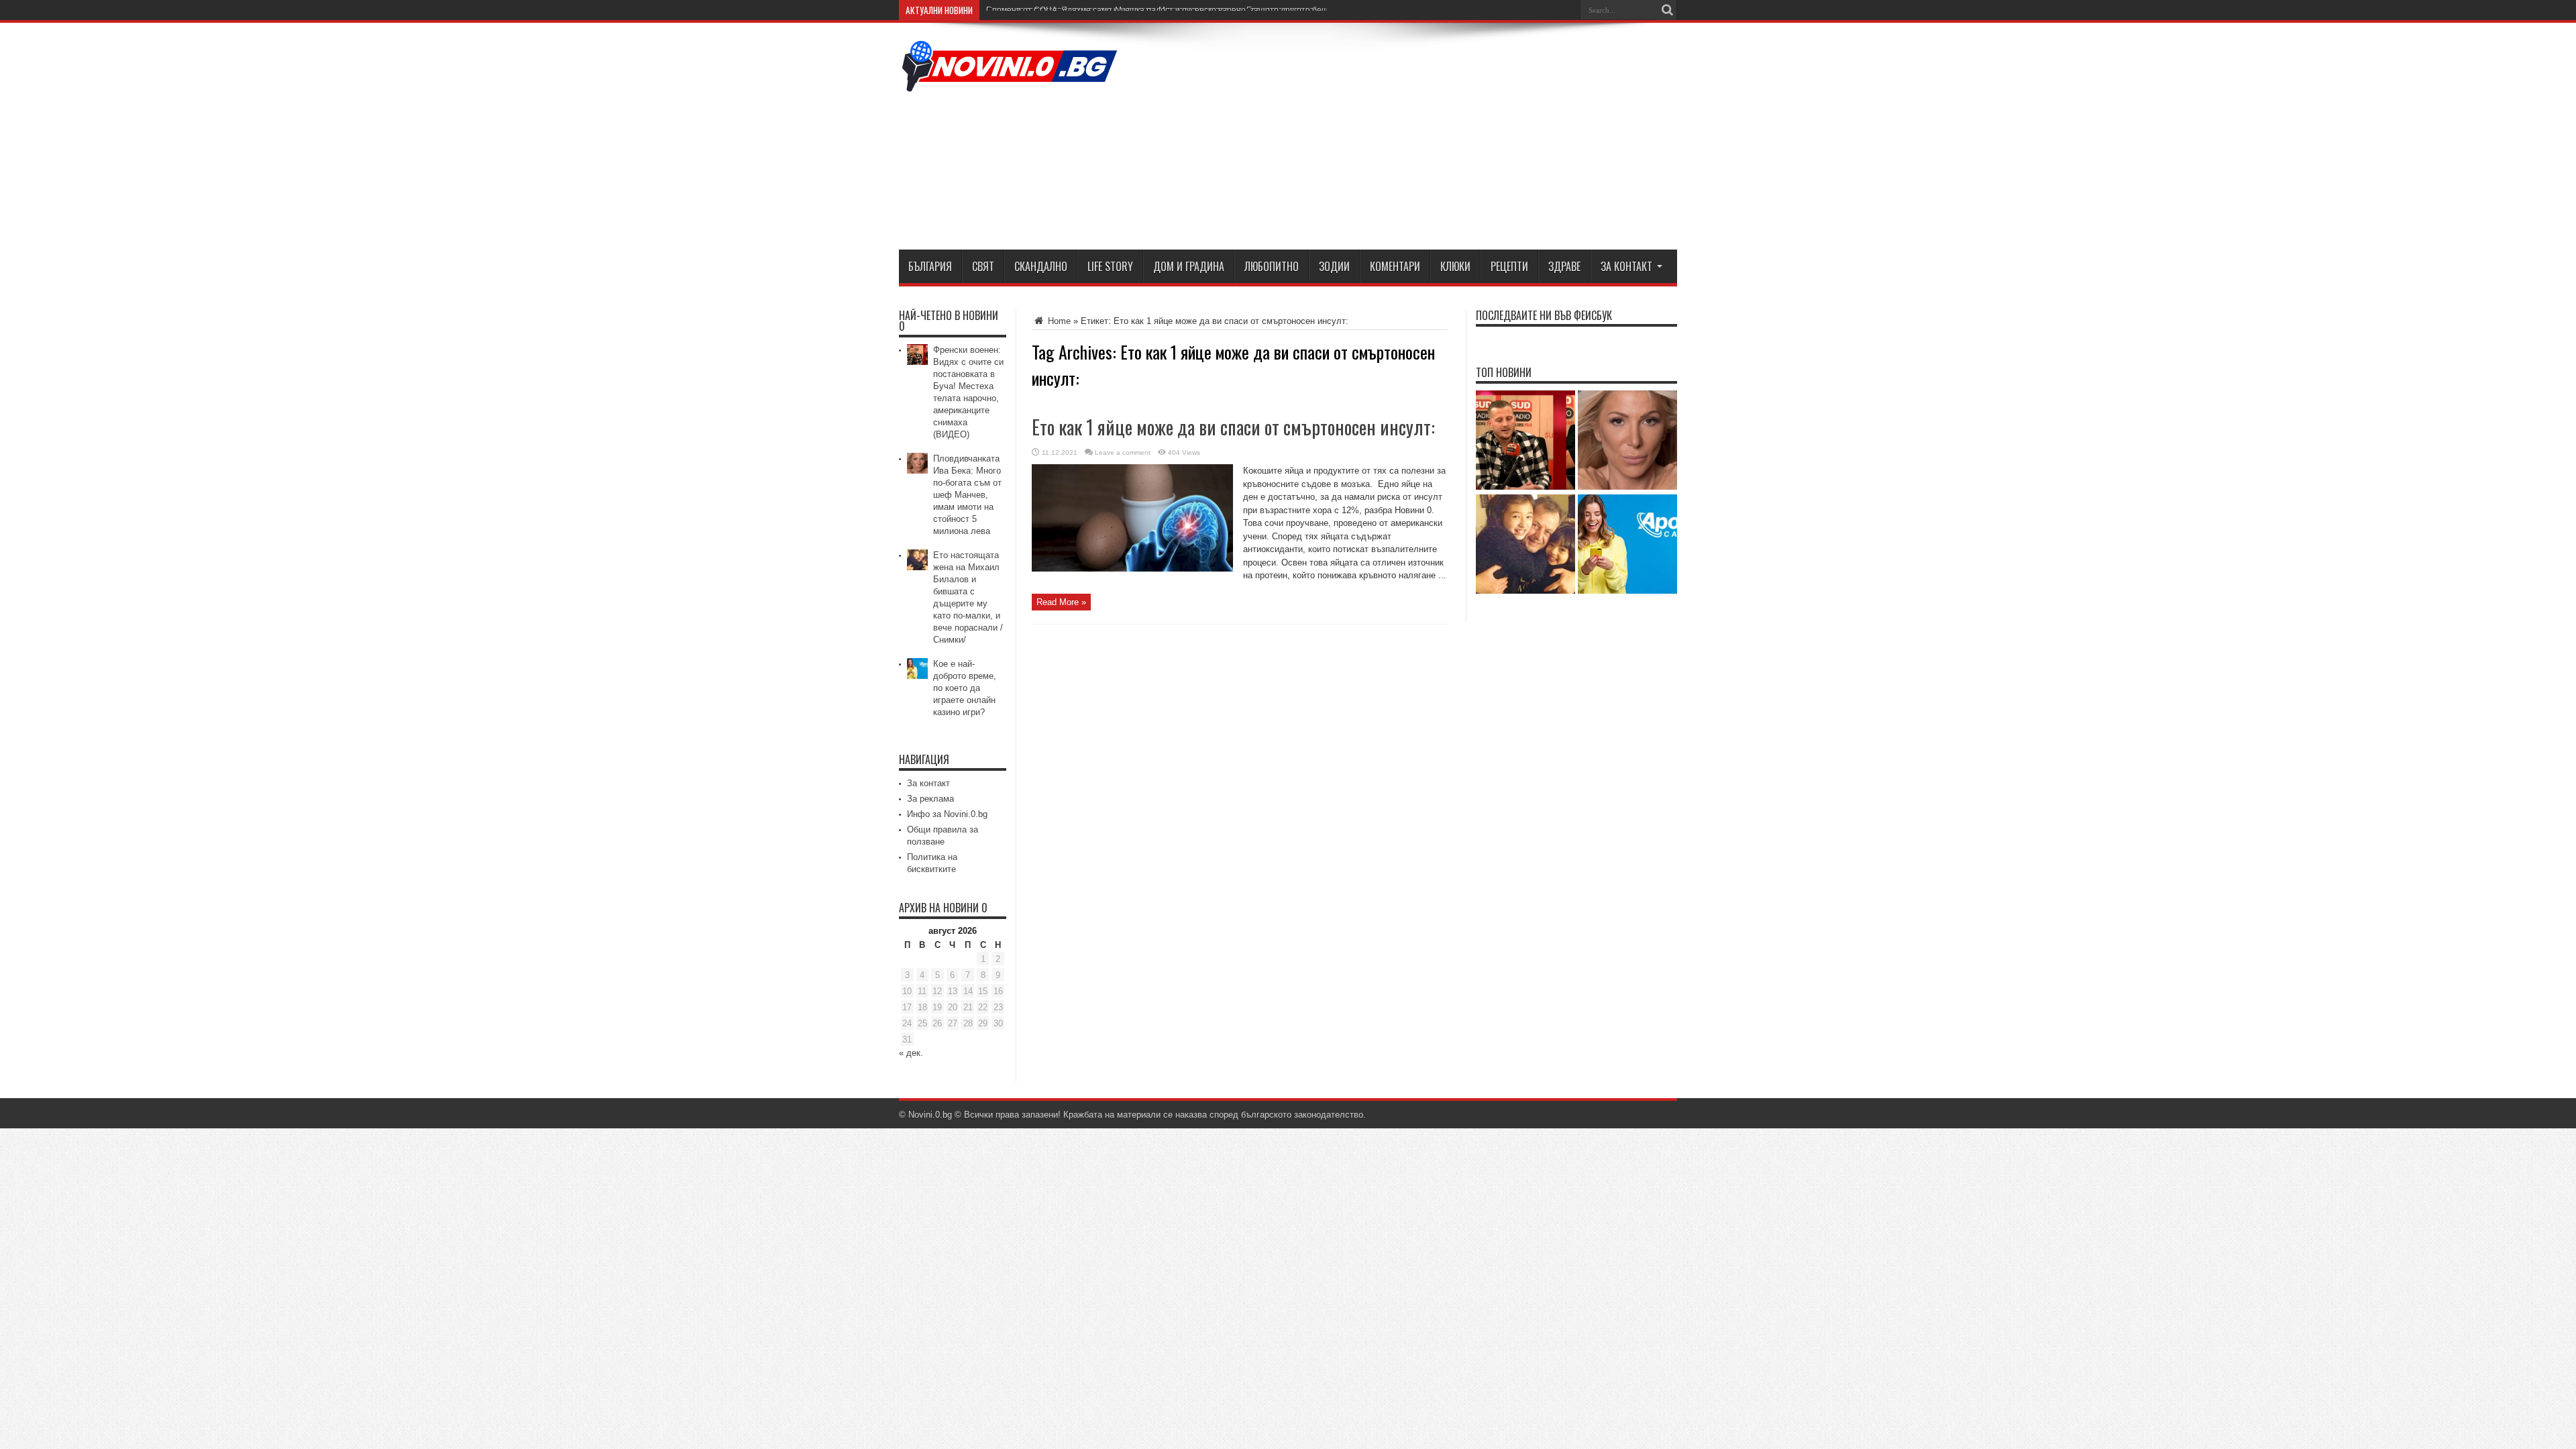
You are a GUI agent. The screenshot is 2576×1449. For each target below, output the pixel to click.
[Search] (1667, 10)
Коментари (1395, 266)
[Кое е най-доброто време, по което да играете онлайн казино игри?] (1627, 545)
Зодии (1334, 266)
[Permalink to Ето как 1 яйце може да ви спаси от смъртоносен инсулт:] (1132, 569)
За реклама (930, 799)
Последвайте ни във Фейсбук (1544, 315)
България (930, 266)
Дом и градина (1189, 266)
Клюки (1455, 266)
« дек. (911, 1053)
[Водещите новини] (1010, 83)
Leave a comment (1123, 452)
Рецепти (1509, 266)
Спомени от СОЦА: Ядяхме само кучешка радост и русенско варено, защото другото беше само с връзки (1187, 10)
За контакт (1626, 266)
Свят (983, 266)
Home (1058, 321)
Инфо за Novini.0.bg (947, 814)
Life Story (1110, 266)
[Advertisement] (1433, 139)
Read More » (1061, 602)
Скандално (1041, 266)
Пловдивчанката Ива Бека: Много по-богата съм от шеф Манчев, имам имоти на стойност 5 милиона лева (967, 495)
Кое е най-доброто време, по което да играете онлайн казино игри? (965, 688)
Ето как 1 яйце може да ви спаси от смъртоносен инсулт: (1233, 427)
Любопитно (1272, 266)
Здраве (1564, 266)
